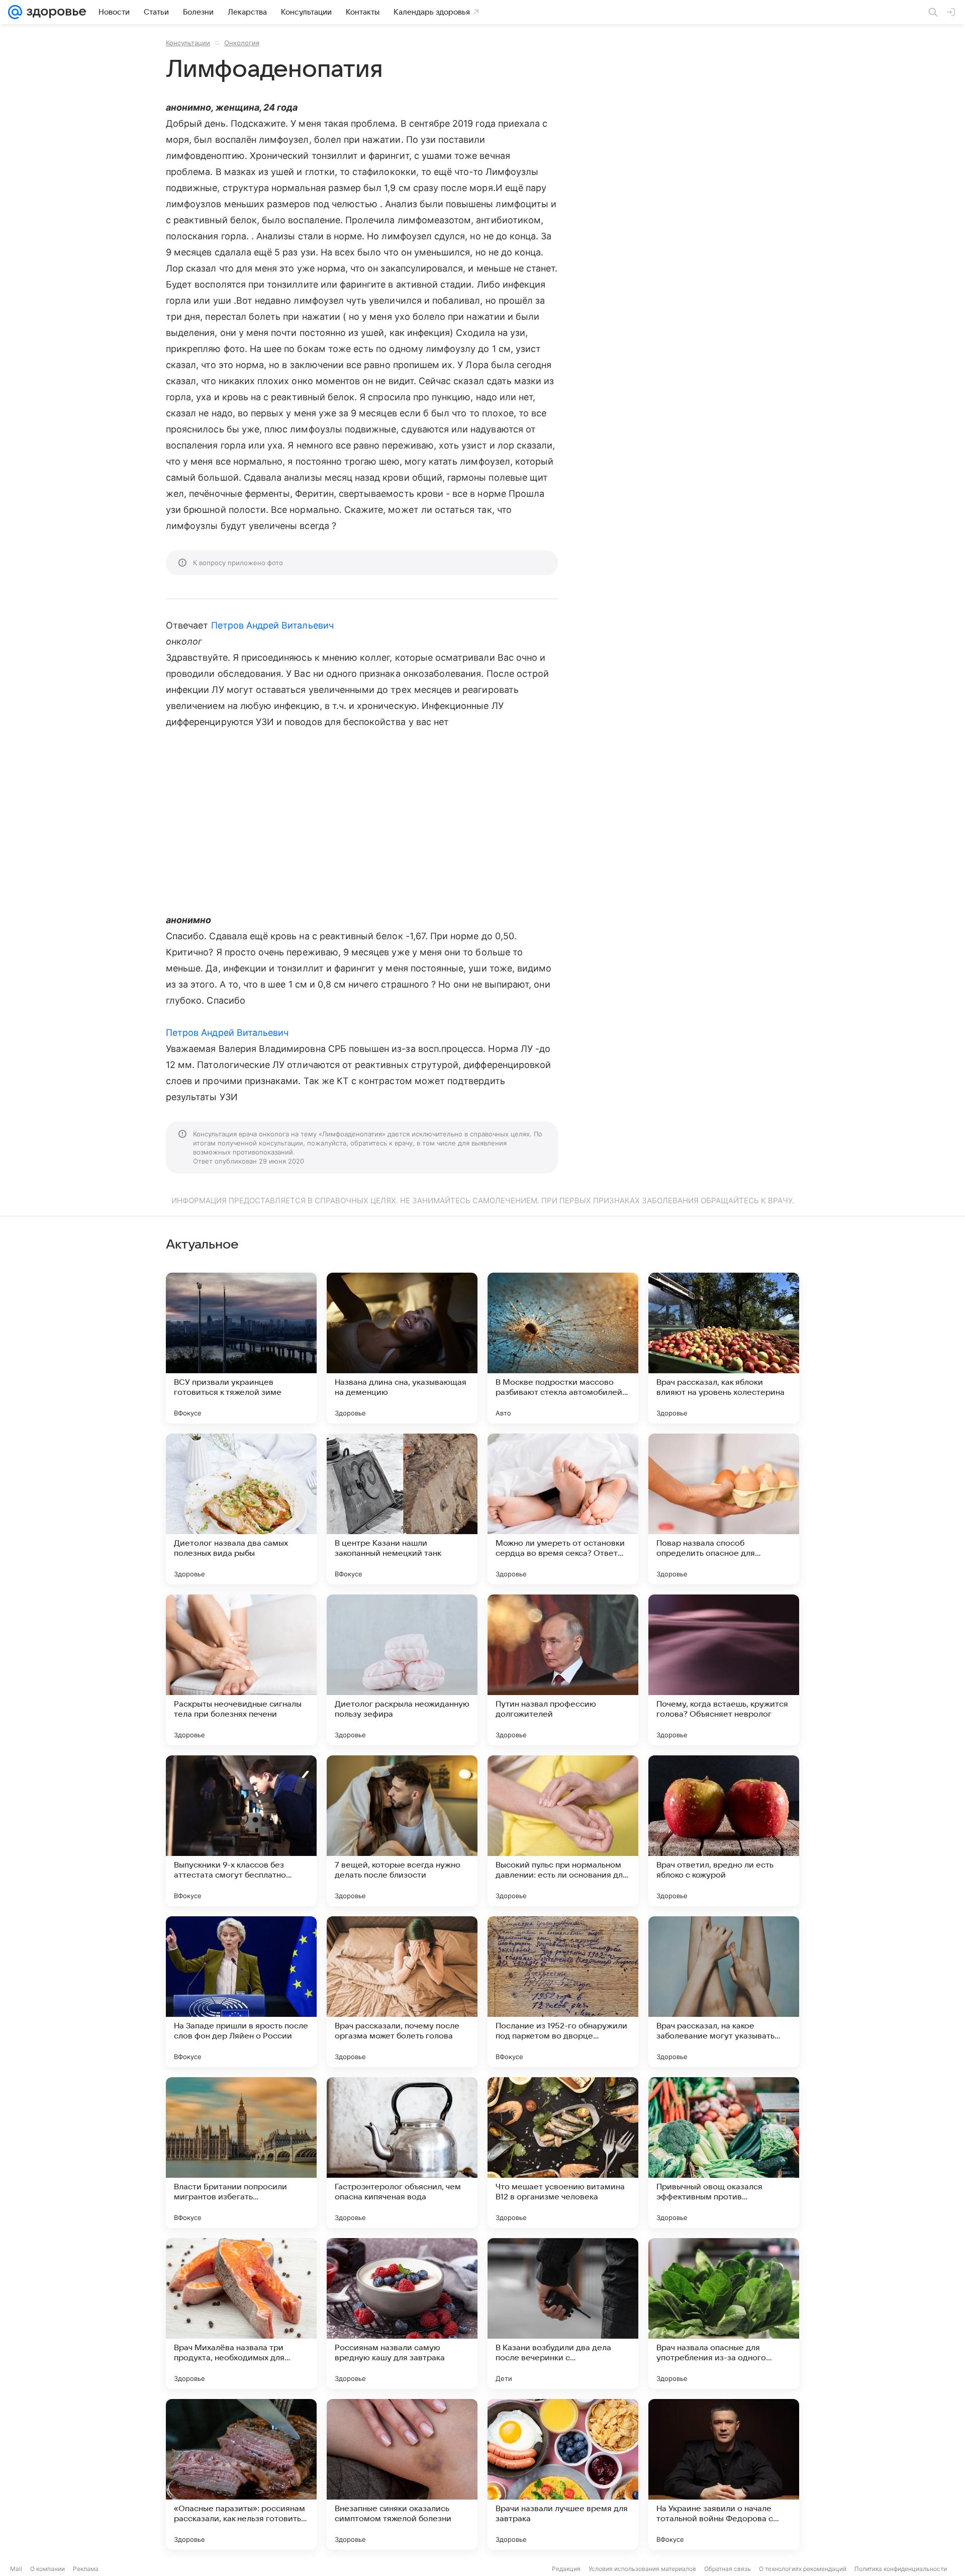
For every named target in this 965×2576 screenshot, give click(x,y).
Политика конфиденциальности (901, 2569)
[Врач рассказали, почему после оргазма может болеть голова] (402, 1992)
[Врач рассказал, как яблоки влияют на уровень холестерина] (724, 1348)
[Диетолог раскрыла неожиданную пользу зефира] (402, 1670)
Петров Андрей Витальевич (272, 625)
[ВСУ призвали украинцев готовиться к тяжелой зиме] (241, 1348)
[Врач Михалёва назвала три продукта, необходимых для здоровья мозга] (241, 2314)
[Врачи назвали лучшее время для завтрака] (563, 2474)
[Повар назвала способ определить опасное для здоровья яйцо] (724, 1509)
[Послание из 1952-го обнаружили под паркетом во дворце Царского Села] (563, 1992)
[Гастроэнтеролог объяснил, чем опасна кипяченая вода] (402, 2153)
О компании (47, 2569)
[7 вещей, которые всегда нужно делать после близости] (402, 1831)
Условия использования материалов (642, 2569)
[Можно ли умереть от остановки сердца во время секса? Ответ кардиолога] (563, 1509)
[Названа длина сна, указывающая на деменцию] (402, 1348)
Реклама (86, 2569)
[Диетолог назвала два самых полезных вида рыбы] (241, 1509)
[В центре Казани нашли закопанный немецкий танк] (402, 1509)
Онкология (242, 43)
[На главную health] (54, 12)
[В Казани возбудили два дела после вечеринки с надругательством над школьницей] (563, 2314)
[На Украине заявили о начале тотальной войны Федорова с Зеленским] (724, 2474)
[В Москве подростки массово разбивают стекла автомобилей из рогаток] (563, 1348)
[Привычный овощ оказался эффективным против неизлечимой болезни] (724, 2153)
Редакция (566, 2569)
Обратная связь (728, 2569)
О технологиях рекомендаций (803, 2569)
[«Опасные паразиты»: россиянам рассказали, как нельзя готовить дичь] (241, 2474)
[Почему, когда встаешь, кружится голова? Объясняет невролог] (724, 1670)
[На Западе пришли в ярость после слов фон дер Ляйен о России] (241, 1992)
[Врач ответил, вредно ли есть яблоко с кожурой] (724, 1831)
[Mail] (15, 12)
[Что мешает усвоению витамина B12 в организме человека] (563, 2153)
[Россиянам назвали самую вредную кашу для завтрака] (402, 2314)
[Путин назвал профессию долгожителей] (563, 1670)
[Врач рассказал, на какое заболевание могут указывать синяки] (724, 1992)
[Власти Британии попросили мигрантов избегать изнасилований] (241, 2153)
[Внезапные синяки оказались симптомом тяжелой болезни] (402, 2474)
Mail (16, 2569)
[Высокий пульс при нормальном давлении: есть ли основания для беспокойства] (563, 1831)
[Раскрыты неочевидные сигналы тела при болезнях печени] (241, 1670)
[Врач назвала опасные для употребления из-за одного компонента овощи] (724, 2314)
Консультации (188, 43)
